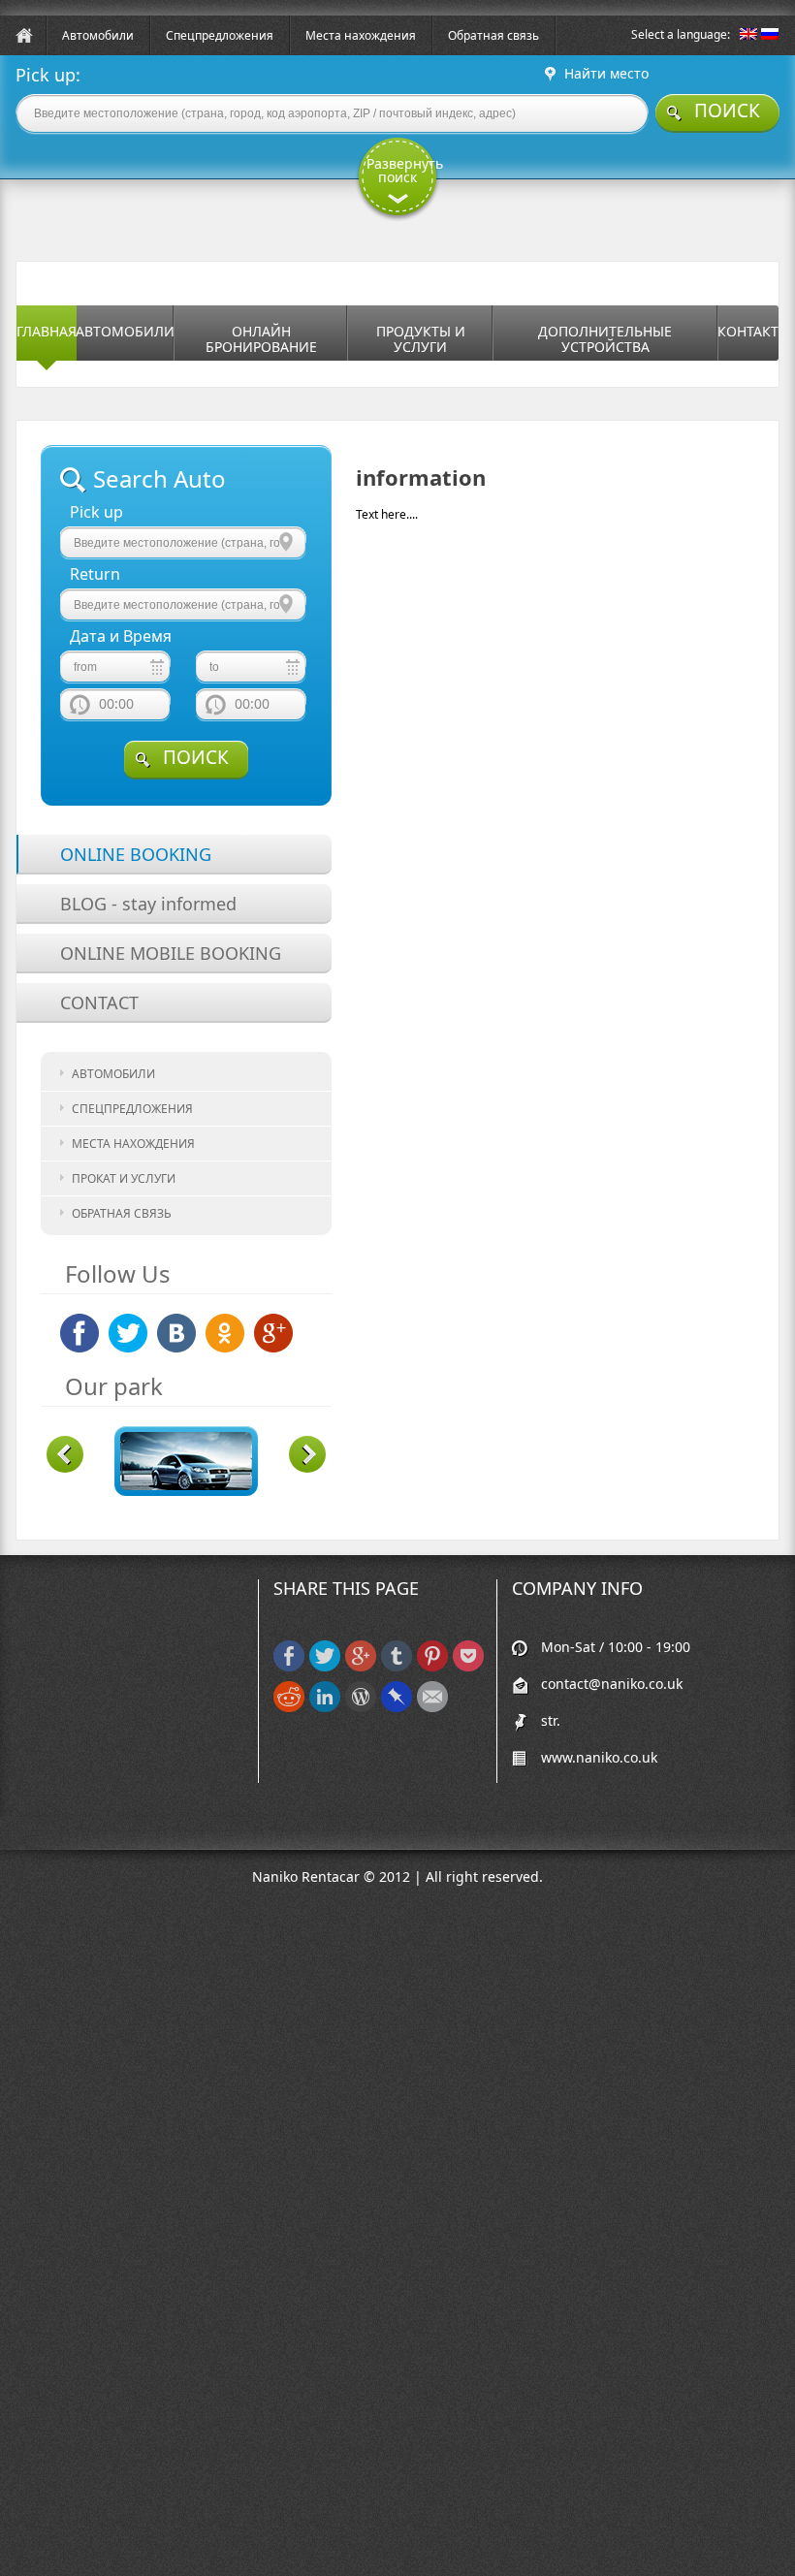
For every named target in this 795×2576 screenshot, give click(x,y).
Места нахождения (361, 35)
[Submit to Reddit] (289, 1708)
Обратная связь (493, 35)
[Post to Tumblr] (397, 1667)
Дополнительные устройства (605, 339)
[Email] (432, 1708)
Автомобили (98, 35)
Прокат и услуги (124, 1178)
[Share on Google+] (361, 1667)
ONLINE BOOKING (136, 854)
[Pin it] (432, 1667)
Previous (65, 1454)
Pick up (96, 512)
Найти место (606, 74)
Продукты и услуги (421, 339)
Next (307, 1454)
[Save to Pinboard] (397, 1708)
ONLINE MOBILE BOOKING (171, 953)
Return (95, 574)
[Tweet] (325, 1667)
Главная (47, 331)
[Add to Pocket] (468, 1667)
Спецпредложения (220, 35)
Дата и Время (121, 636)
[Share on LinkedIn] (325, 1708)
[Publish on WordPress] (361, 1708)
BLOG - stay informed (148, 904)
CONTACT (99, 1002)
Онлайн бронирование (261, 339)
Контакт (748, 331)
